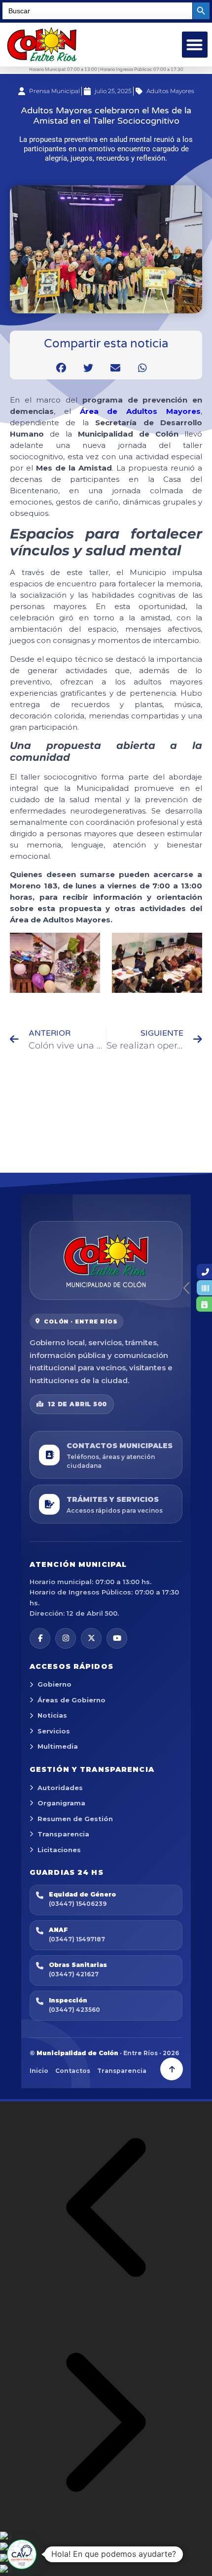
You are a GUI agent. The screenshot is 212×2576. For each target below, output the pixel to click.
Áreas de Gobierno (71, 1700)
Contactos (73, 2071)
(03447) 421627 (74, 1974)
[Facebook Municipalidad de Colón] (40, 1638)
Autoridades (60, 1788)
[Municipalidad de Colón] (106, 1260)
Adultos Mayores (170, 91)
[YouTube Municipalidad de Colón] (117, 1638)
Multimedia (58, 1746)
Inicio (39, 2071)
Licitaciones (59, 1850)
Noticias (52, 1715)
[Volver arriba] (172, 2069)
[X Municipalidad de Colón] (91, 1638)
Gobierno (54, 1684)
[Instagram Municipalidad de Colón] (66, 1638)
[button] (195, 45)
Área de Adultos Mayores (140, 411)
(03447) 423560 (74, 2010)
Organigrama (61, 1803)
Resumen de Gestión (75, 1819)
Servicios (54, 1731)
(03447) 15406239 (78, 1904)
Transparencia (63, 1834)
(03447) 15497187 (77, 1939)
